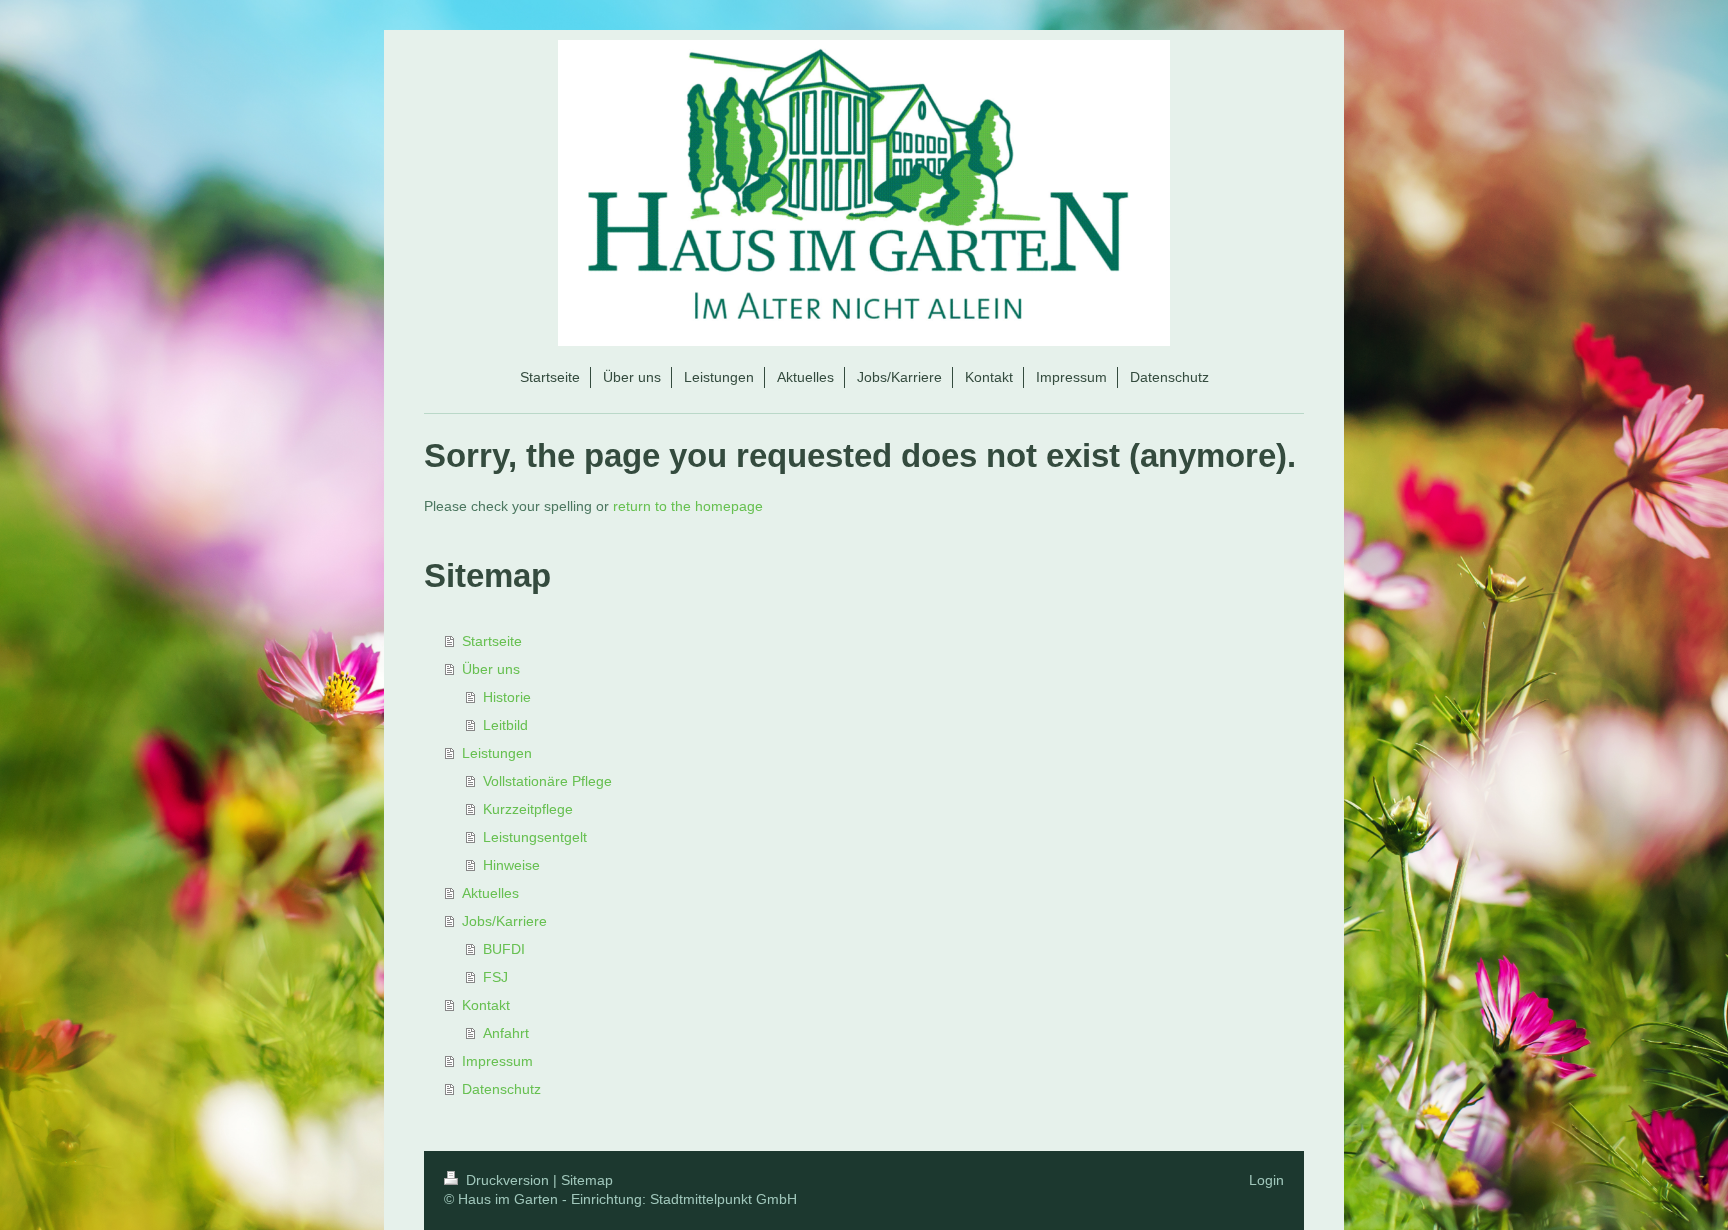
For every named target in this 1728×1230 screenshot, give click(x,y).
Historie (507, 697)
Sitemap (587, 1180)
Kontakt (486, 1005)
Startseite (492, 641)
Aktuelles (490, 893)
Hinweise (511, 865)
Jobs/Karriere (504, 921)
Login (1266, 1180)
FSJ (495, 977)
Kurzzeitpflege (528, 809)
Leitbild (505, 725)
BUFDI (504, 949)
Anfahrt (506, 1033)
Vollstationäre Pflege (547, 781)
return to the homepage (688, 506)
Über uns (491, 669)
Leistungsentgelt (535, 837)
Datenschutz (501, 1089)
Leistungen (497, 753)
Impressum (497, 1061)
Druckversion (507, 1180)
